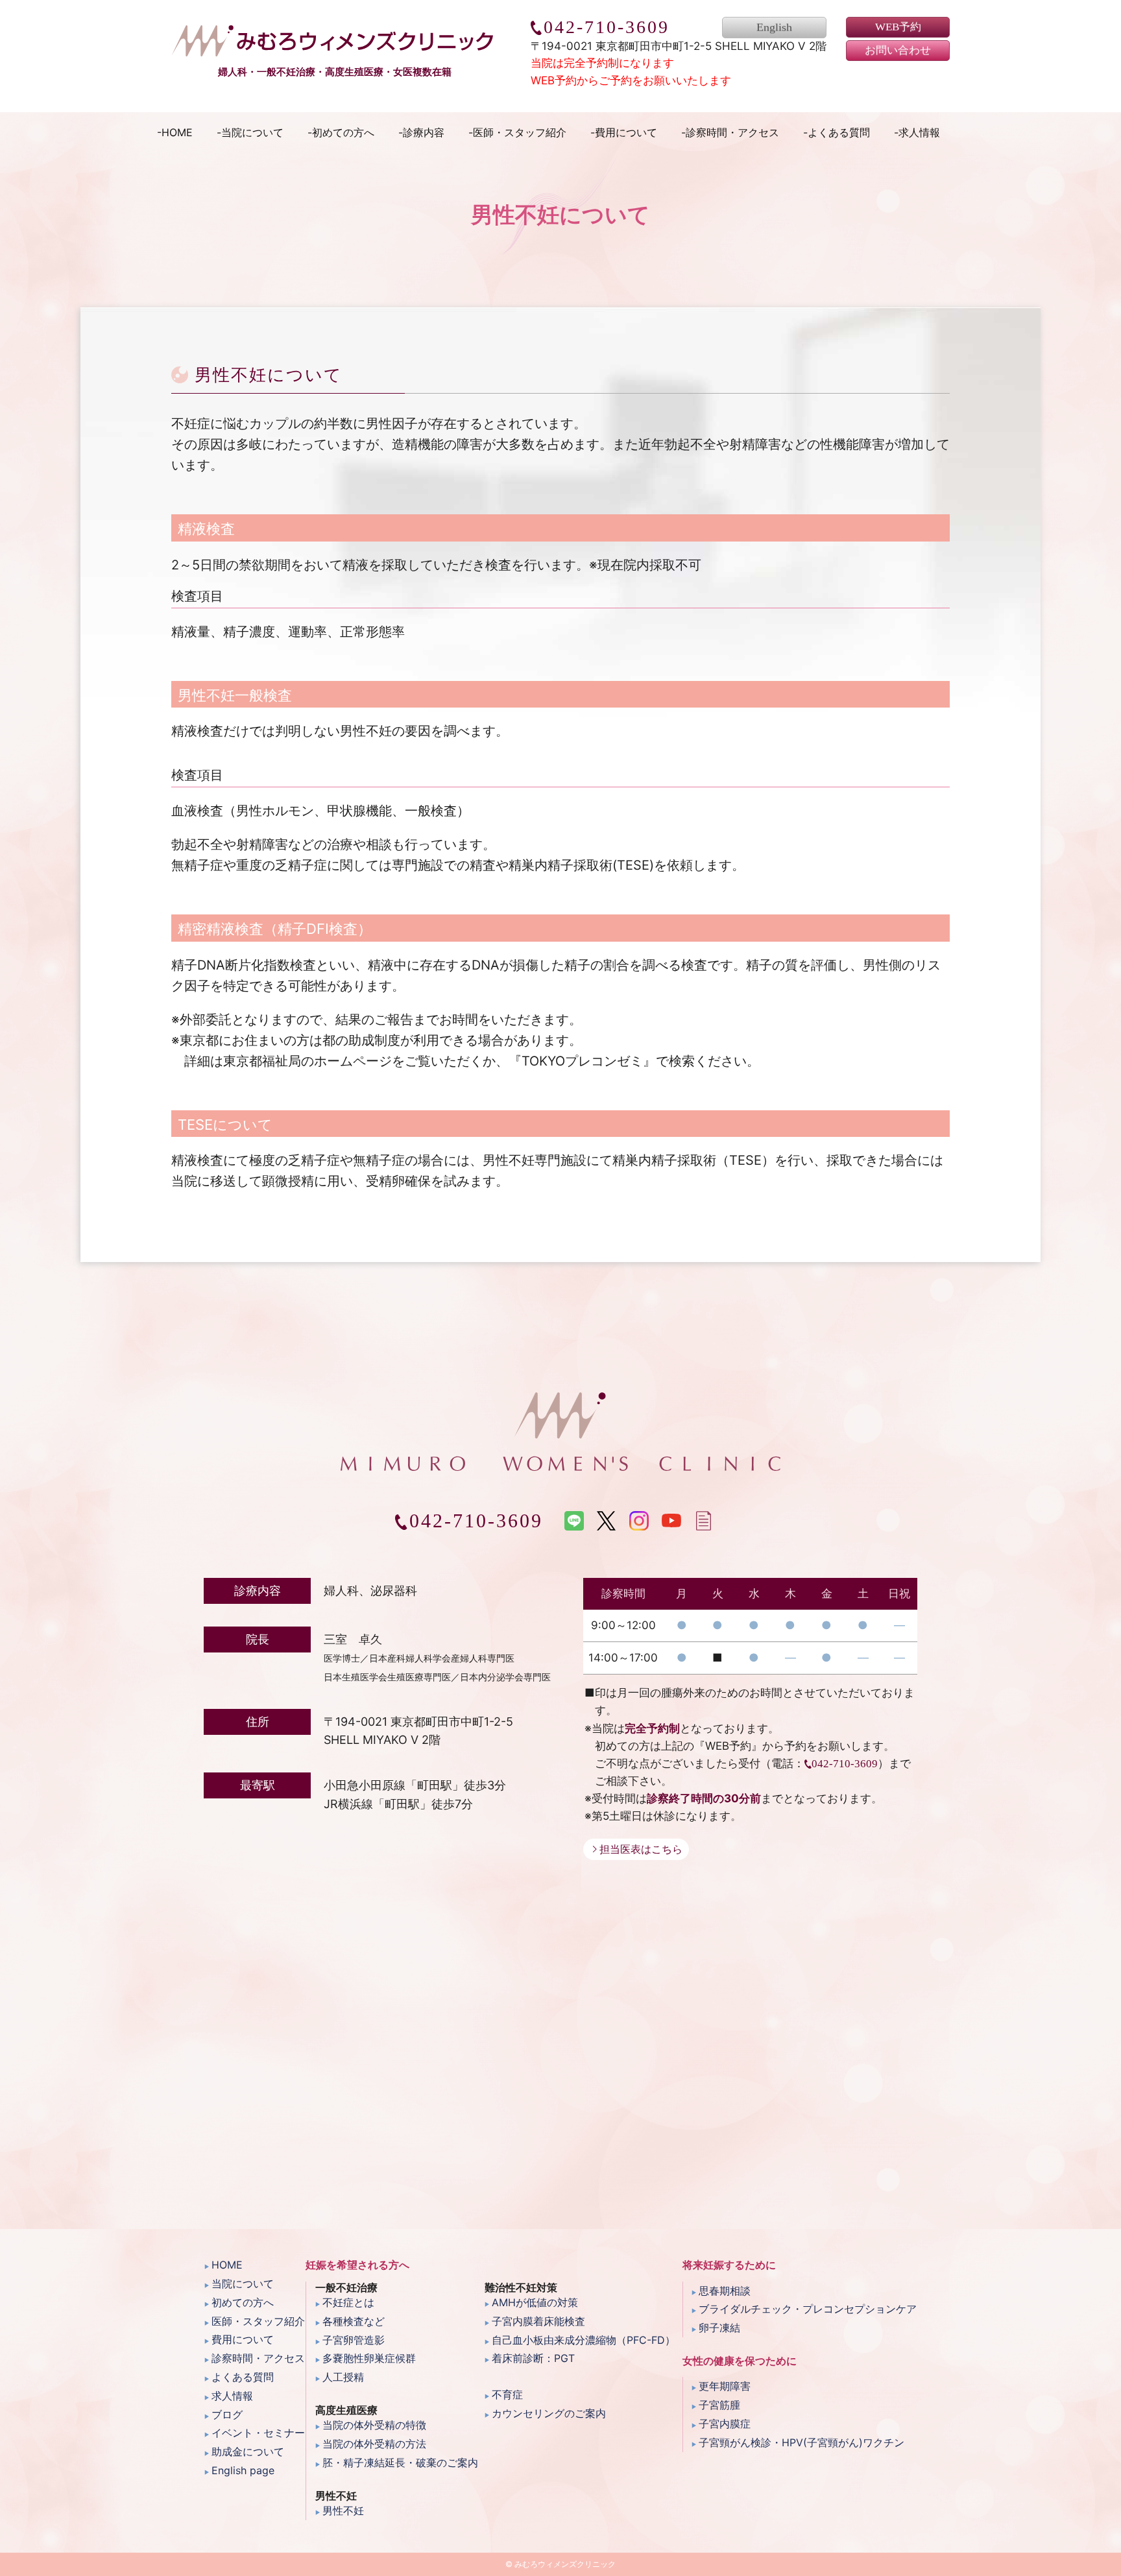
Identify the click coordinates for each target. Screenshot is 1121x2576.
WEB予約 (898, 27)
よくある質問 (839, 132)
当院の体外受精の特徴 (374, 2425)
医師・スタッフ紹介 (520, 132)
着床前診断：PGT (533, 2358)
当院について (252, 132)
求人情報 (919, 132)
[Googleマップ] (560, 2064)
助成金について (248, 2451)
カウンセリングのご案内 (549, 2413)
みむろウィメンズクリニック (334, 41)
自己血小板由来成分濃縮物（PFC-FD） (584, 2340)
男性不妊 (343, 2510)
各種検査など (354, 2321)
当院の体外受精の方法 (374, 2444)
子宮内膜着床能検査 (538, 2321)
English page (243, 2470)
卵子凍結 (719, 2328)
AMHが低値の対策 (535, 2302)
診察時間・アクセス (732, 132)
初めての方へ (343, 132)
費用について (626, 132)
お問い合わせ (898, 51)
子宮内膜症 (725, 2424)
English (774, 28)
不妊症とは (348, 2302)
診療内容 (424, 132)
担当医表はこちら (641, 1849)
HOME (177, 132)
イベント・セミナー (258, 2433)
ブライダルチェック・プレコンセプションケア (808, 2309)
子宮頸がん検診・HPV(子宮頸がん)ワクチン (802, 2442)
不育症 (507, 2394)
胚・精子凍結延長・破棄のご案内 (400, 2463)
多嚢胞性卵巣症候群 (369, 2358)
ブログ (227, 2415)
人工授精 (343, 2377)
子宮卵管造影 (354, 2340)
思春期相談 (725, 2291)
